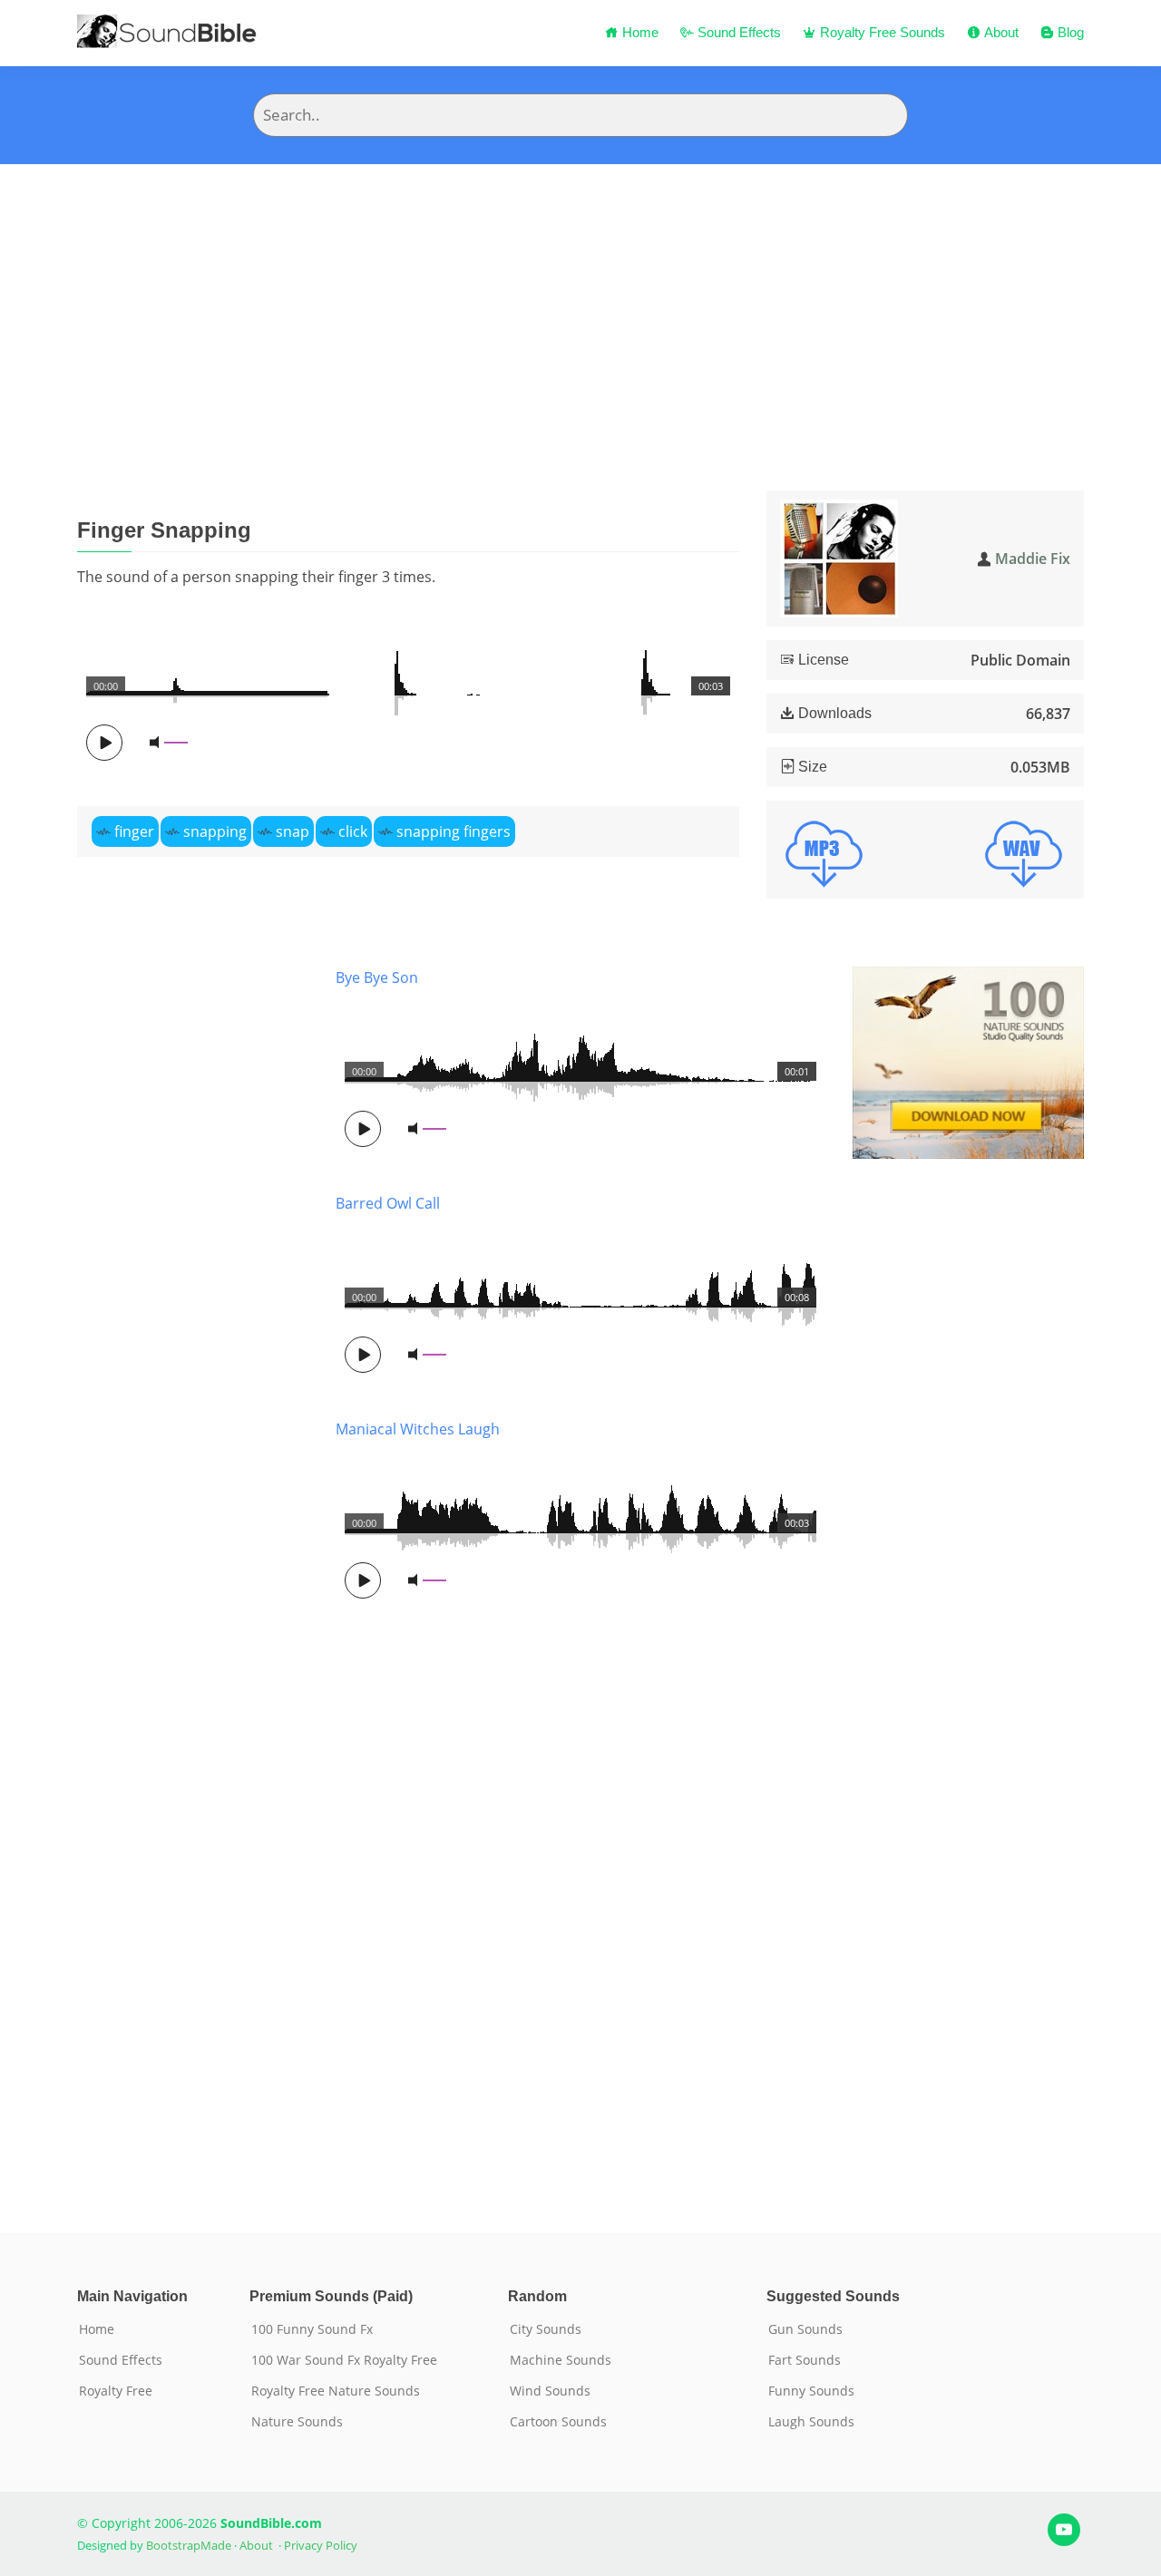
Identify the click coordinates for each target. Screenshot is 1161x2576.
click (353, 831)
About (1000, 32)
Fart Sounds (805, 2360)
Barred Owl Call (388, 1203)
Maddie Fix (1033, 559)
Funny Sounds (811, 2391)
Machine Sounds (561, 2360)
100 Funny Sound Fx (312, 2329)
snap (293, 831)
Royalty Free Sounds (881, 32)
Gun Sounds (805, 2329)
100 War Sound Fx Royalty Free (344, 2360)
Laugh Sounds (811, 2422)
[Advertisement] (580, 300)
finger (134, 831)
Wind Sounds (550, 2391)
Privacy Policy (321, 2545)
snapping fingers (454, 831)
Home (639, 32)
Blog (1069, 32)
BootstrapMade (189, 2545)
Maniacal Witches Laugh (418, 1429)
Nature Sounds (297, 2422)
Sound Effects (737, 32)
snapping (215, 831)
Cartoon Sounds (558, 2422)
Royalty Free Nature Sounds (336, 2391)
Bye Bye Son (377, 977)
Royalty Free (116, 2391)
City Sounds (546, 2329)
